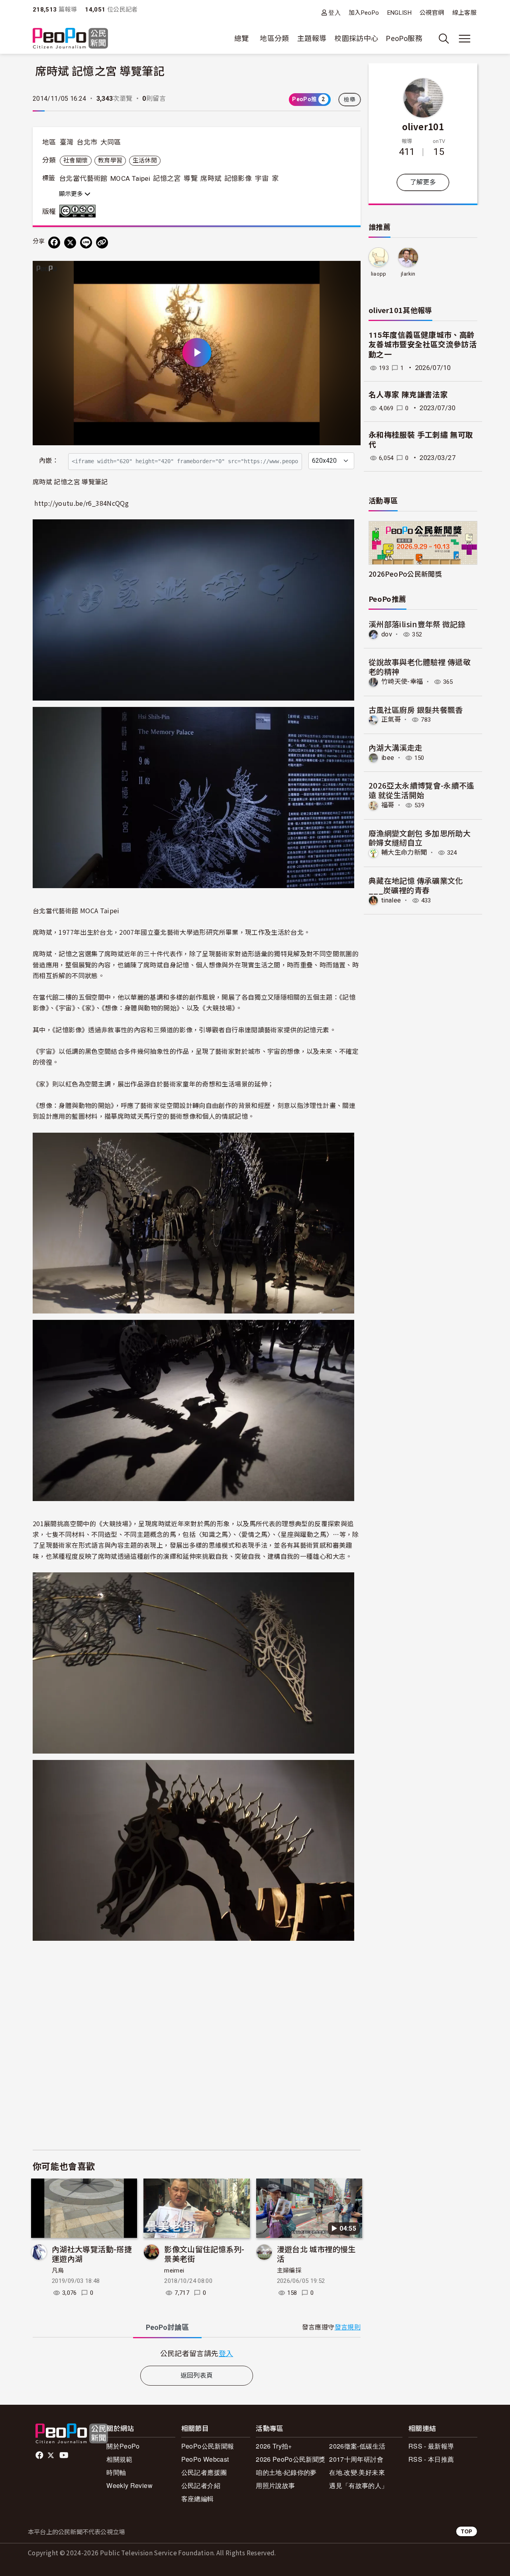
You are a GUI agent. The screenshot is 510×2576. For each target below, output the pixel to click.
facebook (40, 2455)
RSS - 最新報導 (431, 2446)
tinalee (391, 900)
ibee (388, 758)
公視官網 (432, 13)
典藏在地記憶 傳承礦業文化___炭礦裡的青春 (416, 885)
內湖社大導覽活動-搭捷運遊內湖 (92, 2254)
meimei (174, 2271)
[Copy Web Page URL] (102, 243)
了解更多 (423, 182)
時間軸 (116, 2472)
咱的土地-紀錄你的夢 (286, 2472)
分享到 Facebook (349, 272)
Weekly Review (129, 2485)
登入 (334, 13)
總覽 (242, 38)
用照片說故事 (275, 2485)
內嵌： (49, 461)
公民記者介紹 (201, 2485)
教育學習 (110, 161)
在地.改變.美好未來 (357, 2472)
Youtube (65, 2455)
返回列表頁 (197, 2375)
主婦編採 (289, 2271)
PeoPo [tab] (167, 2327)
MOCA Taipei (130, 178)
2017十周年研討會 (356, 2459)
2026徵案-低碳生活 (357, 2446)
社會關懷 (76, 161)
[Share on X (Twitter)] (70, 243)
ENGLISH (400, 13)
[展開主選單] (465, 39)
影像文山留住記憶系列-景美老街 (204, 2254)
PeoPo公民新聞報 (208, 2446)
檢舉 (350, 100)
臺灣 (67, 142)
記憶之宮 (167, 178)
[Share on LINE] (86, 243)
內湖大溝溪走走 (396, 747)
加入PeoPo (364, 13)
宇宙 (262, 178)
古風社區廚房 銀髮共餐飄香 (416, 710)
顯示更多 (72, 194)
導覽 (191, 178)
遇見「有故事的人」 (358, 2485)
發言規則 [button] (348, 2327)
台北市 (87, 142)
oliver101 (423, 126)
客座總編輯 (198, 2499)
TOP (467, 2531)
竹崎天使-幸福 (402, 682)
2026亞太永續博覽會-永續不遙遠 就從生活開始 (422, 790)
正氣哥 (391, 719)
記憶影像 (238, 178)
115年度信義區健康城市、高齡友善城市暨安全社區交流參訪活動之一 (423, 345)
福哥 (388, 805)
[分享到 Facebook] (54, 243)
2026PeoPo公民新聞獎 (405, 574)
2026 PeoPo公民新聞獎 (290, 2459)
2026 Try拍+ (274, 2446)
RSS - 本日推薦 (431, 2459)
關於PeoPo (123, 2446)
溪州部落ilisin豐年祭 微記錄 (417, 624)
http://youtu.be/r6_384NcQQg (81, 503)
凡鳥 (58, 2271)
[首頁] (70, 39)
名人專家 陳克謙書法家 (408, 395)
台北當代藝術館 (83, 178)
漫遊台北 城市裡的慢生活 (316, 2254)
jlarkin (408, 274)
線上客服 (464, 13)
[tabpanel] (197, 2353)
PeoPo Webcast (205, 2459)
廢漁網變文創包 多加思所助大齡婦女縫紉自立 (420, 838)
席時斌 (211, 178)
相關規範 (119, 2459)
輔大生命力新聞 (404, 852)
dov (387, 634)
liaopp (379, 274)
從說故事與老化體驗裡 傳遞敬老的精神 (420, 667)
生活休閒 (145, 161)
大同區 (111, 142)
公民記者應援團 (204, 2472)
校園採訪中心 (356, 38)
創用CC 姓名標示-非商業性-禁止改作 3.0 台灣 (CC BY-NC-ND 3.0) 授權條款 (79, 211)
